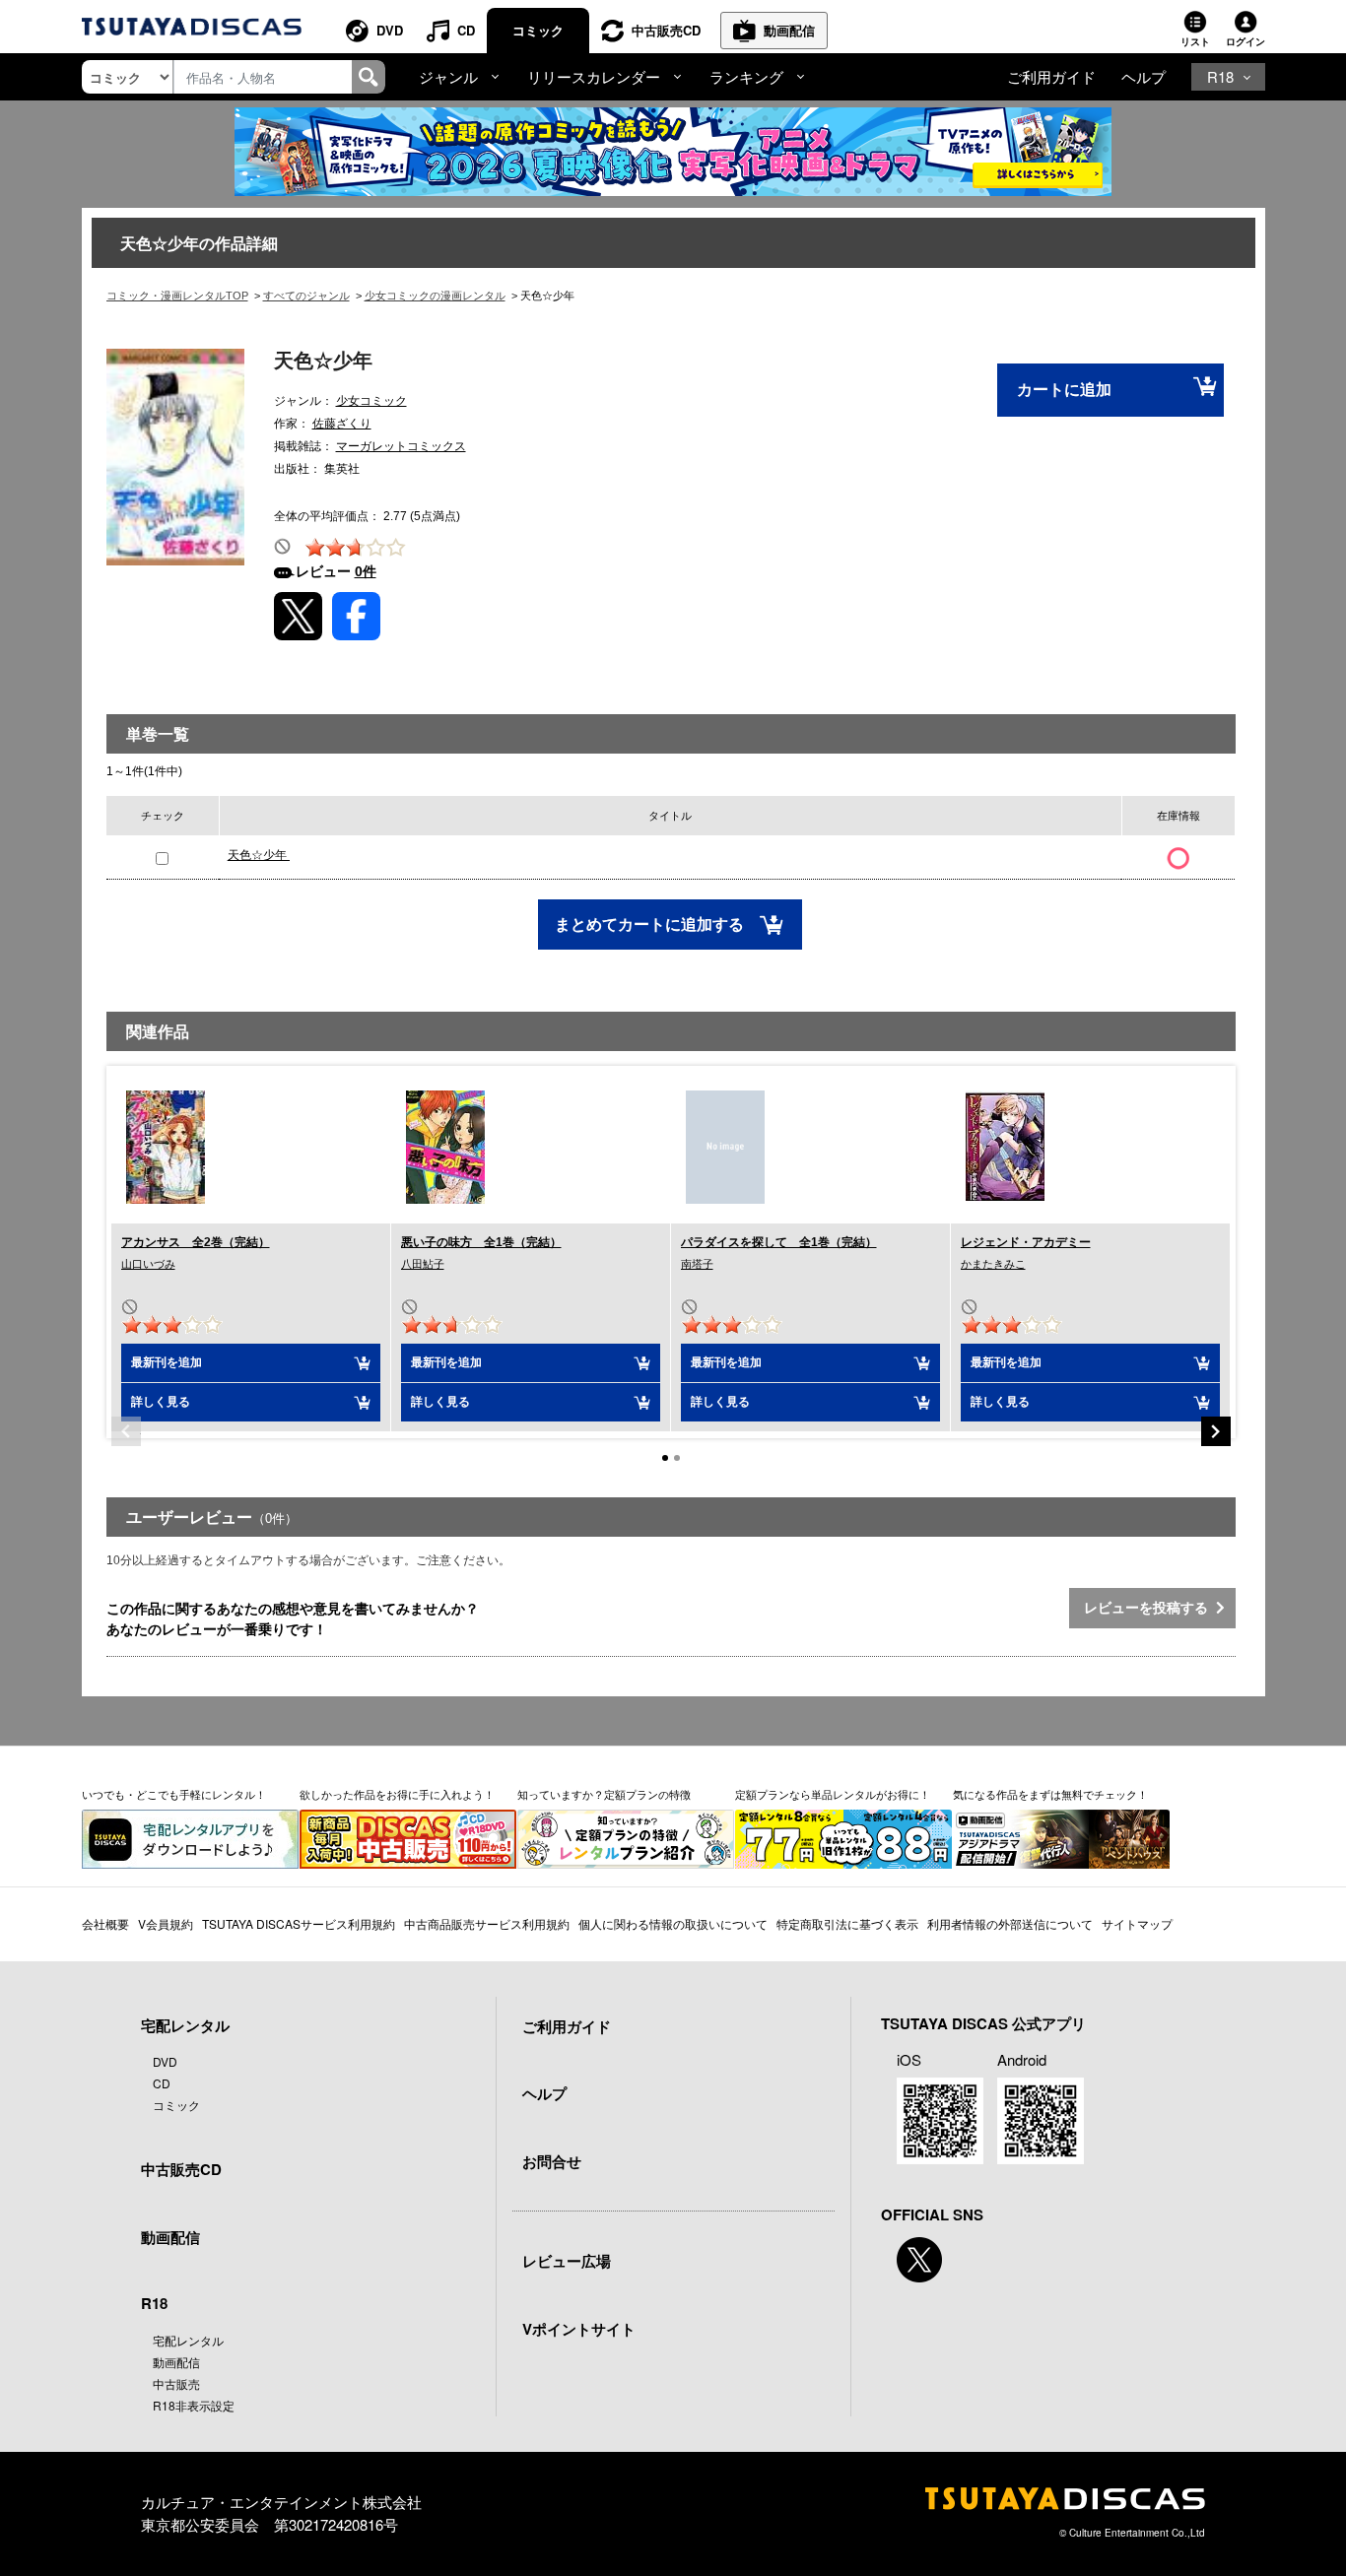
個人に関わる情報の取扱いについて (673, 1923)
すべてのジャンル (306, 296)
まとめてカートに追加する (651, 925)
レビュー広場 (567, 2261)
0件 (366, 571)
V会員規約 (166, 1923)
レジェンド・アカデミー (1026, 1242)
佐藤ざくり (342, 424)
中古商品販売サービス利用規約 (487, 1923)
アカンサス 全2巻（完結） (196, 1242)
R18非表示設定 (194, 2405)
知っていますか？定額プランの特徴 (604, 1794)
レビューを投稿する (1150, 1608)
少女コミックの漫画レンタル (435, 296)
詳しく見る (161, 1402)
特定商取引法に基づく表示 (847, 1923)
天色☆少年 (259, 855)
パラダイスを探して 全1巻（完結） (779, 1242)
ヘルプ (1144, 76)
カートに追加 (1064, 390)
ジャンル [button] (448, 76)
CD (466, 30)
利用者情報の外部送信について (1010, 1923)
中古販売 (176, 2383)
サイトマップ (1137, 1923)
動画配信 (789, 30)
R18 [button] (1220, 76)
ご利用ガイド (1051, 76)
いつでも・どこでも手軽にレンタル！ (174, 1794)
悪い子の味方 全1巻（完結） (481, 1242)
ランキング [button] (746, 76)
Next (1216, 1431)
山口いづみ (148, 1264)
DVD (390, 30)
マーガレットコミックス (401, 446)
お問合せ (552, 2161)
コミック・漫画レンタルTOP (177, 296)
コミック (538, 30)
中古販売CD (666, 30)
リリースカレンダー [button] (594, 76)
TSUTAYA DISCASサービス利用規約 (299, 1923)
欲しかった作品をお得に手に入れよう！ (397, 1794)
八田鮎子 (423, 1264)
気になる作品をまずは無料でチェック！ (1050, 1794)
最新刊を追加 (167, 1362)
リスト (1195, 41)
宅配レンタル (188, 2340)
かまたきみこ (993, 1264)
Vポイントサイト (579, 2329)
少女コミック (371, 401)
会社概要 (105, 1923)
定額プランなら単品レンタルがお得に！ (833, 1794)
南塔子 (697, 1264)
